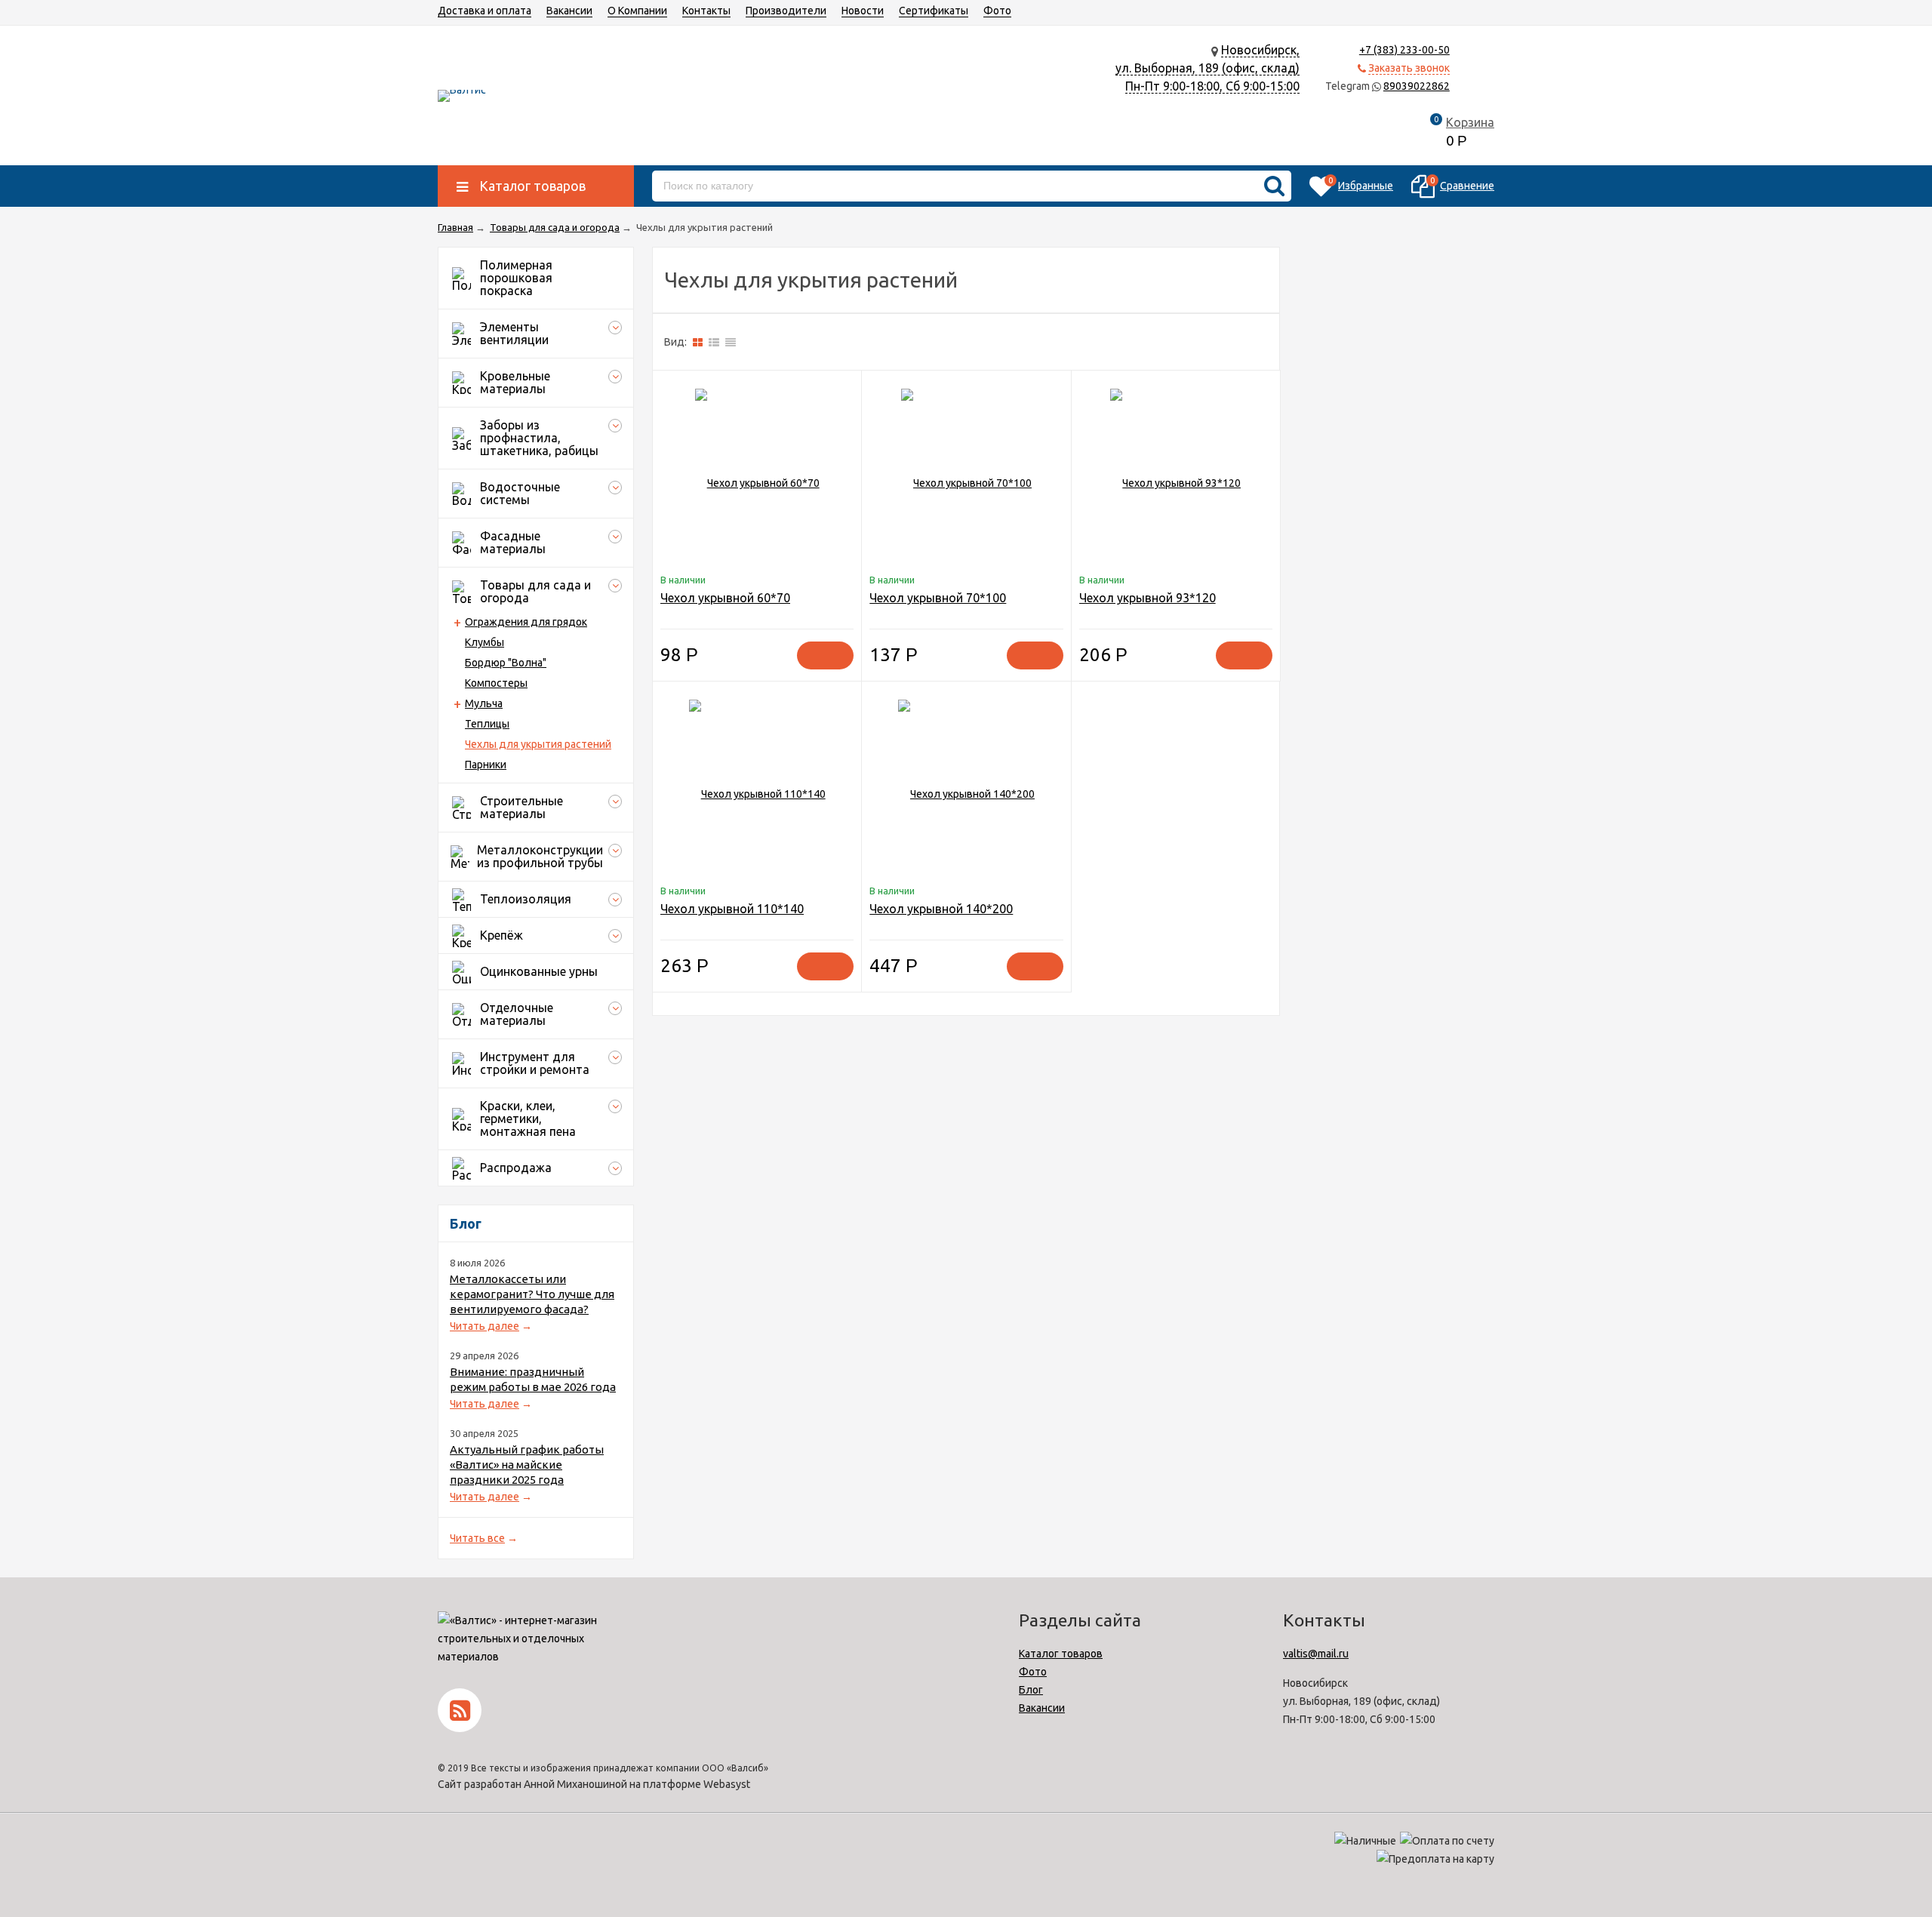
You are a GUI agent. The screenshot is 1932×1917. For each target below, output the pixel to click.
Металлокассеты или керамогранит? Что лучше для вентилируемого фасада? (532, 1294)
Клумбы (485, 642)
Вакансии (569, 11)
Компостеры (496, 683)
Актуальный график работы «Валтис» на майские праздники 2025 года (527, 1465)
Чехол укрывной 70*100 (938, 598)
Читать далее (485, 1326)
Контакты (706, 11)
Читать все (477, 1538)
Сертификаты (934, 11)
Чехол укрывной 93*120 (1148, 598)
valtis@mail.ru (1316, 1654)
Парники (486, 765)
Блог (1031, 1690)
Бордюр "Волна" (506, 663)
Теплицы (487, 724)
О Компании (637, 11)
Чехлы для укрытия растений (538, 744)
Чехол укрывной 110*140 (732, 909)
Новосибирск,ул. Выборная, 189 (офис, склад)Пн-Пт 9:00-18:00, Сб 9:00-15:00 (1207, 68)
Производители (786, 11)
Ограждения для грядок (526, 622)
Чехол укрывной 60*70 (725, 598)
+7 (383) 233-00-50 (1404, 50)
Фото (997, 11)
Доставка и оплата (485, 11)
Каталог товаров (1061, 1654)
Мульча (484, 703)
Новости (863, 11)
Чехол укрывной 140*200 (941, 909)
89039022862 (1417, 86)
